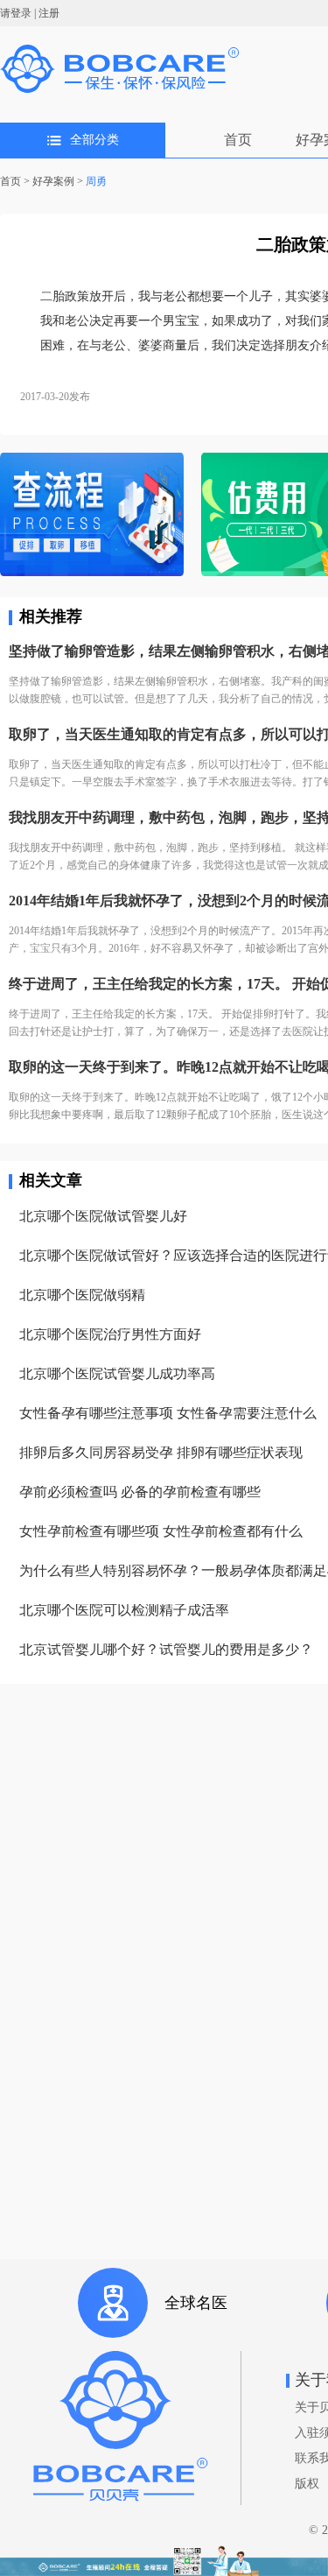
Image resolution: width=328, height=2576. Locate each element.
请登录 (16, 13)
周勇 (96, 181)
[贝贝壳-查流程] (92, 516)
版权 (307, 2484)
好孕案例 (53, 181)
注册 (49, 13)
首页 (238, 140)
